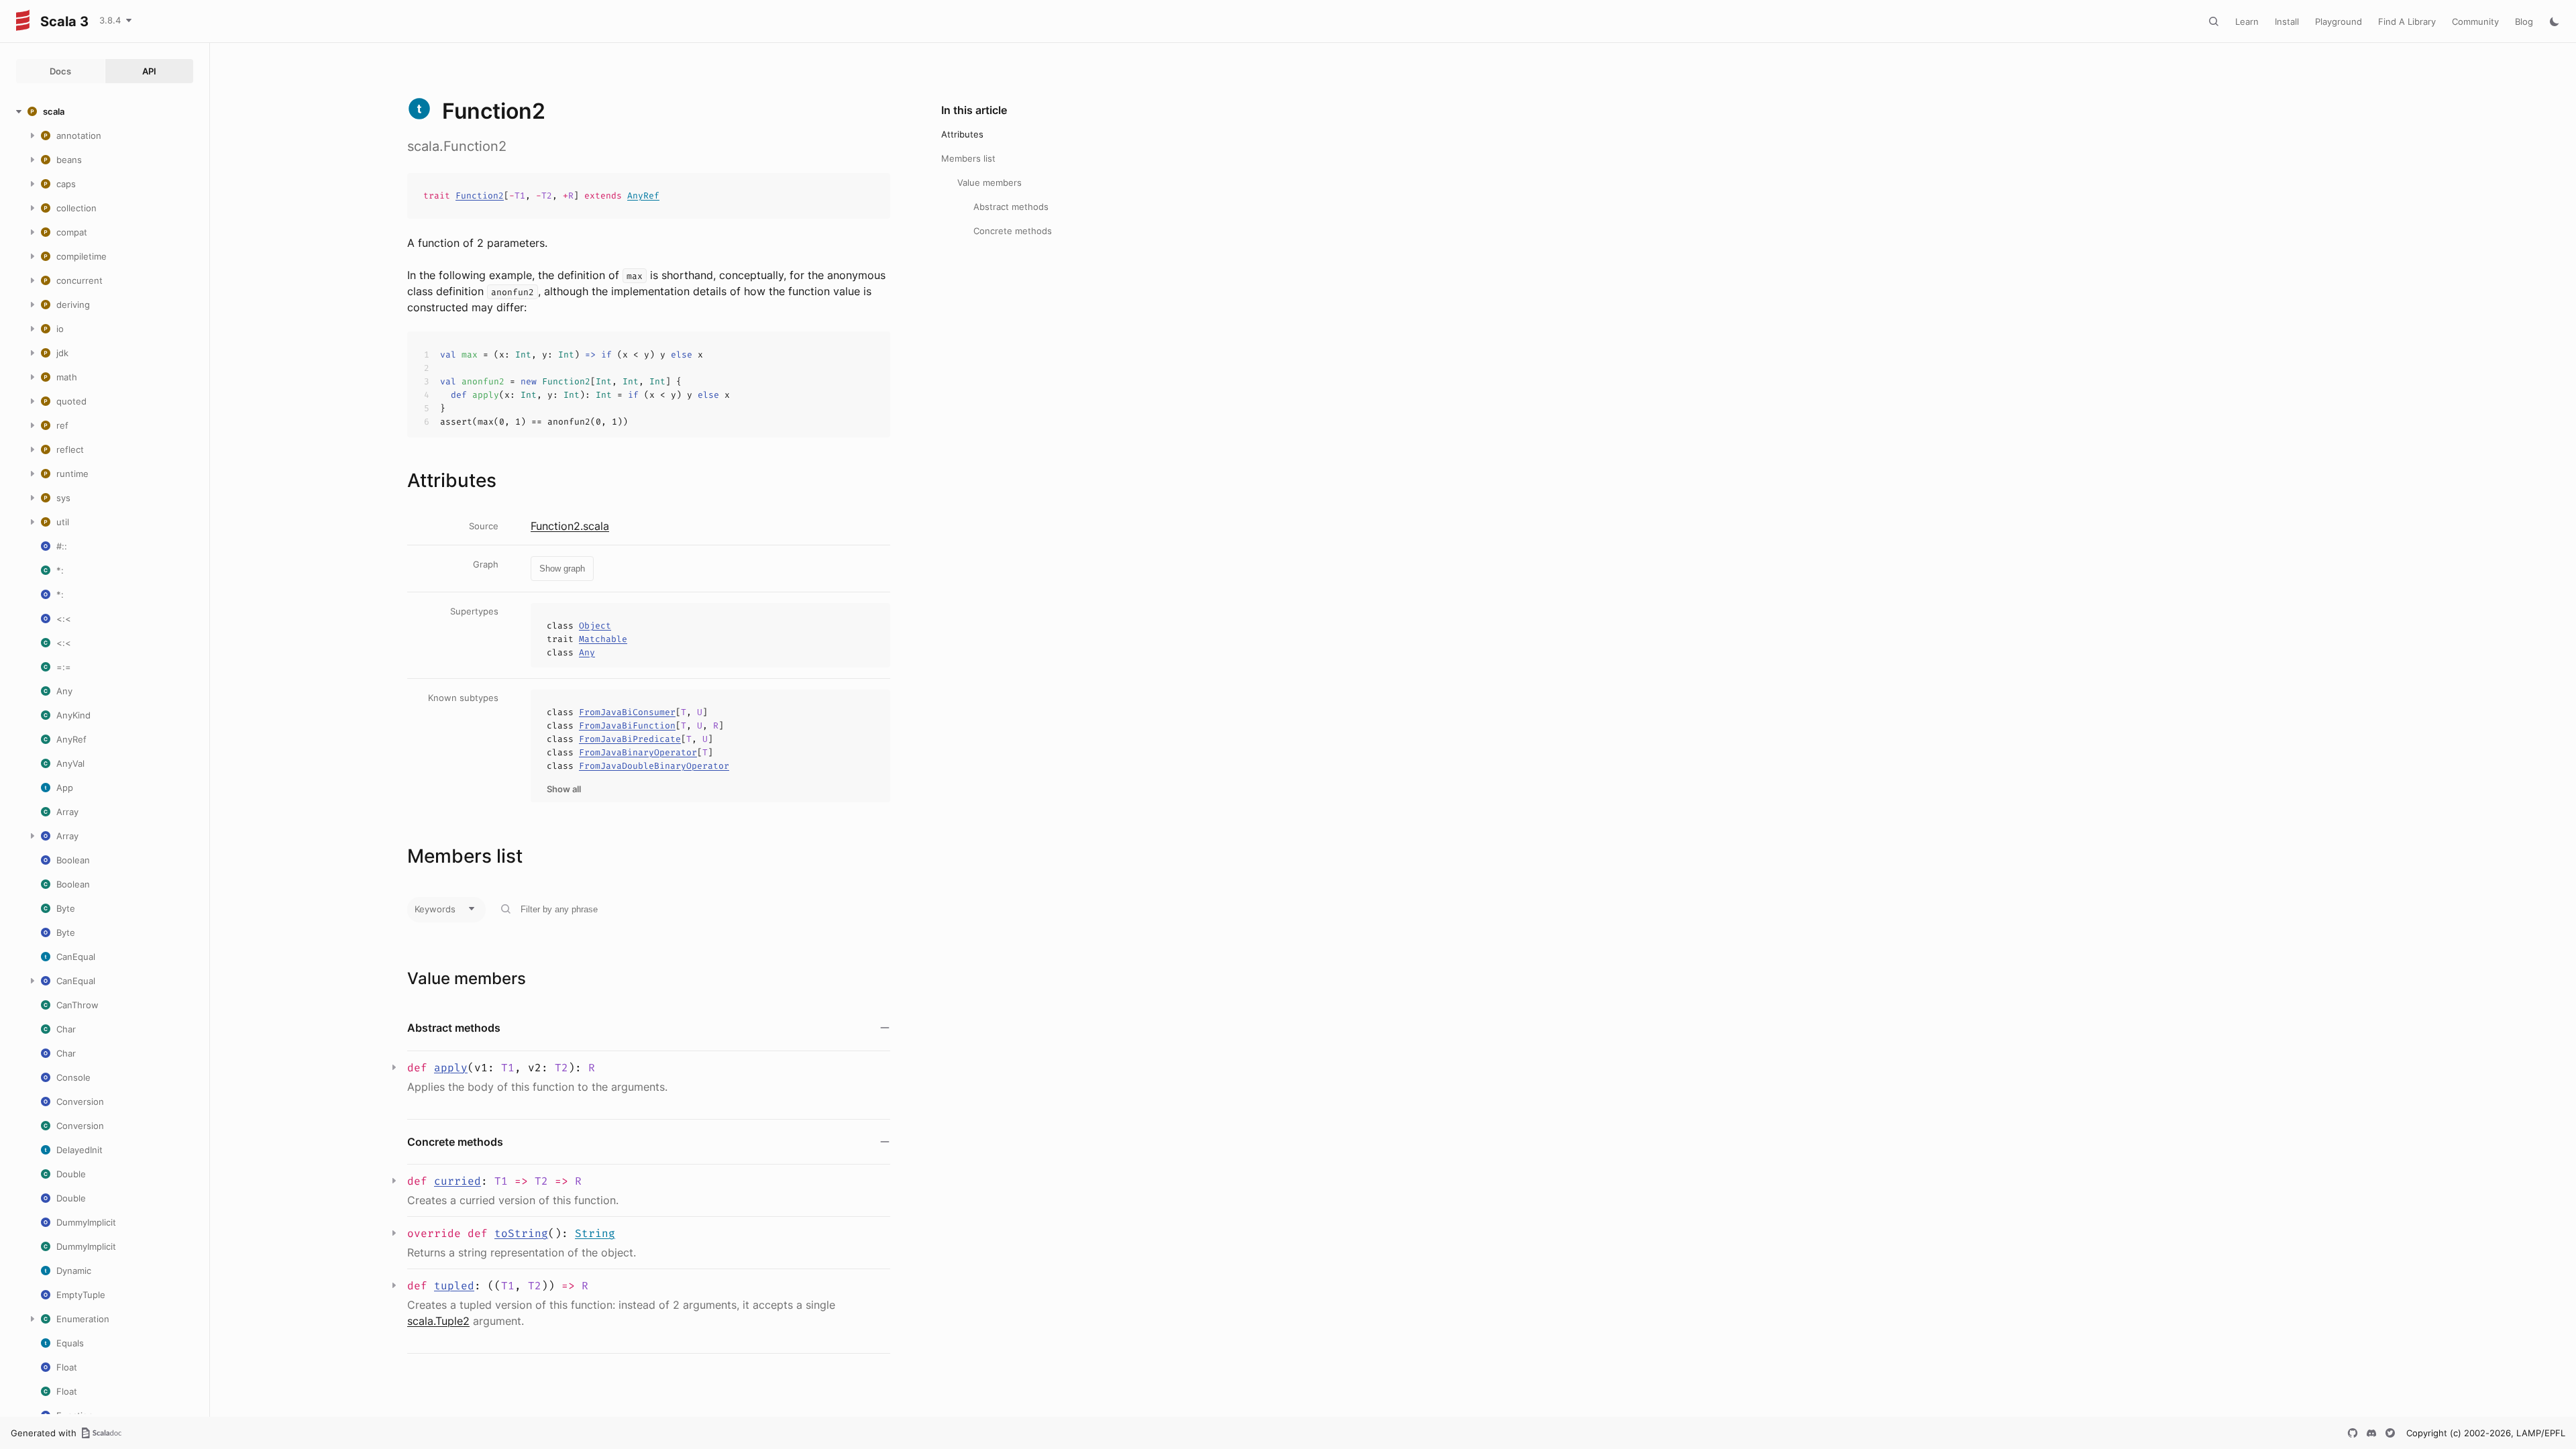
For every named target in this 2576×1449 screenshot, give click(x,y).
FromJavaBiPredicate (630, 739)
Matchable (603, 639)
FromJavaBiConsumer (627, 712)
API (149, 71)
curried (458, 1181)
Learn (2247, 21)
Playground (2339, 21)
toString (521, 1233)
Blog (2524, 21)
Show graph (562, 569)
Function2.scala (570, 526)
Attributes (962, 134)
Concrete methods (1013, 231)
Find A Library (2407, 21)
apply (451, 1068)
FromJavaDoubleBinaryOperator (654, 766)
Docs (60, 71)
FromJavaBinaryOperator (638, 752)
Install (2287, 21)
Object (595, 626)
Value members (989, 182)
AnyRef (643, 196)
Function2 (480, 196)
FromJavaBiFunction (627, 726)
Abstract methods (1011, 207)
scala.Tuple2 (438, 1321)
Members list (968, 158)
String (595, 1233)
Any (587, 652)
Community (2475, 21)
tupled (454, 1286)
